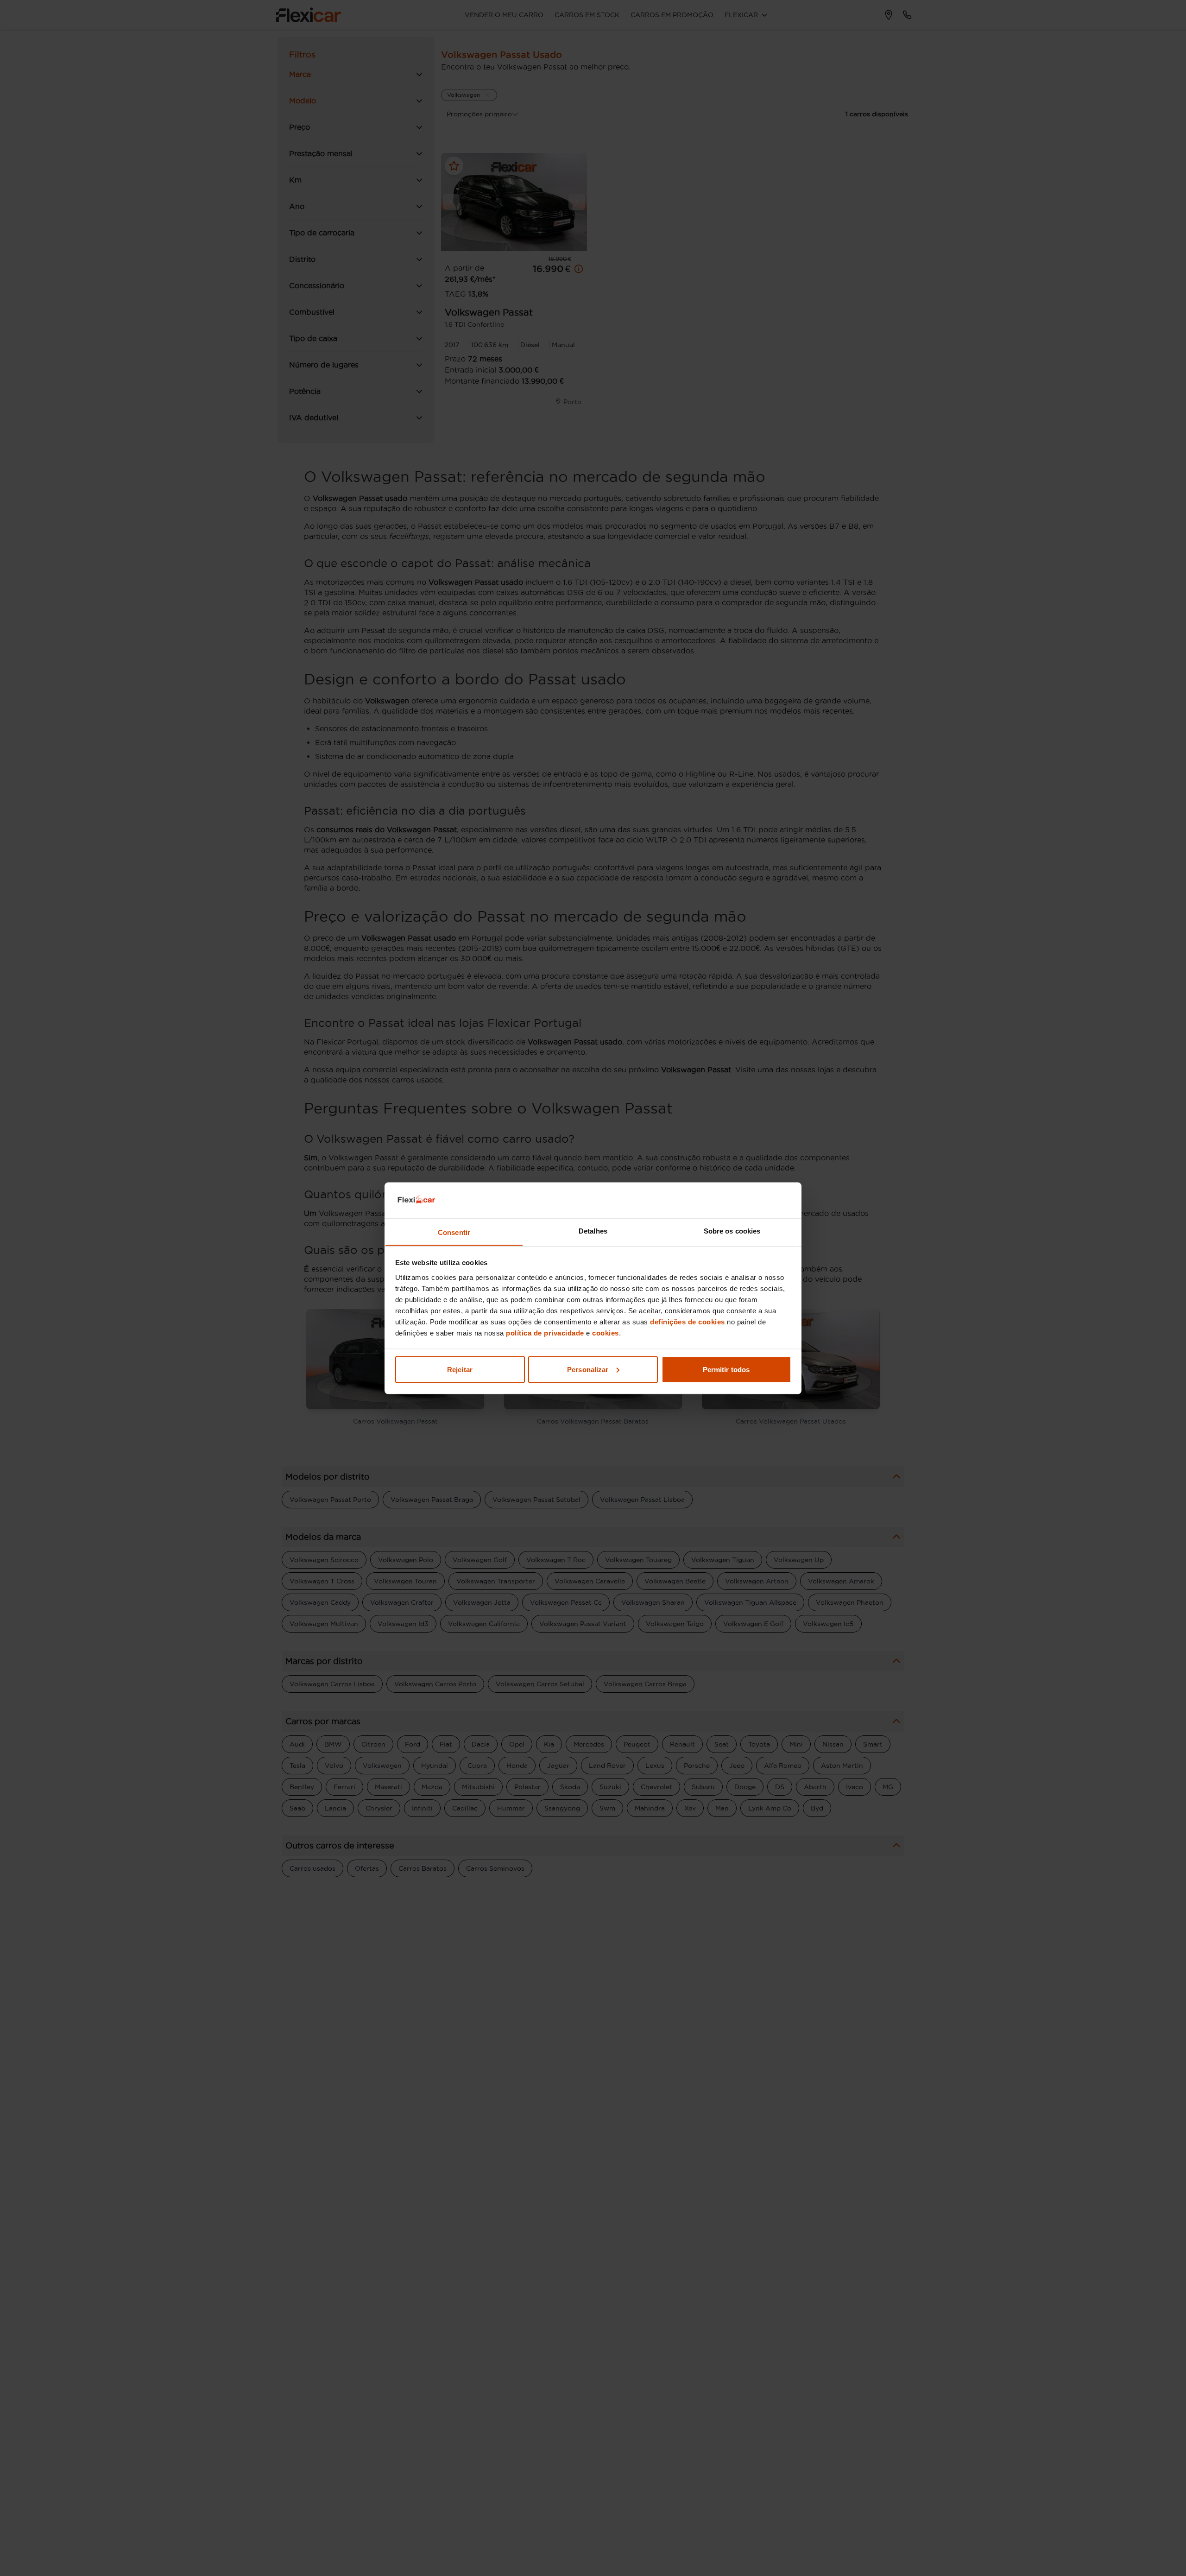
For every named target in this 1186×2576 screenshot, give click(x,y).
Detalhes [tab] (593, 1231)
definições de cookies (688, 1321)
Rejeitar (460, 1369)
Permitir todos (726, 1369)
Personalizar (588, 1369)
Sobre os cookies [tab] (732, 1231)
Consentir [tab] (454, 1232)
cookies (606, 1332)
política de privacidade (545, 1332)
